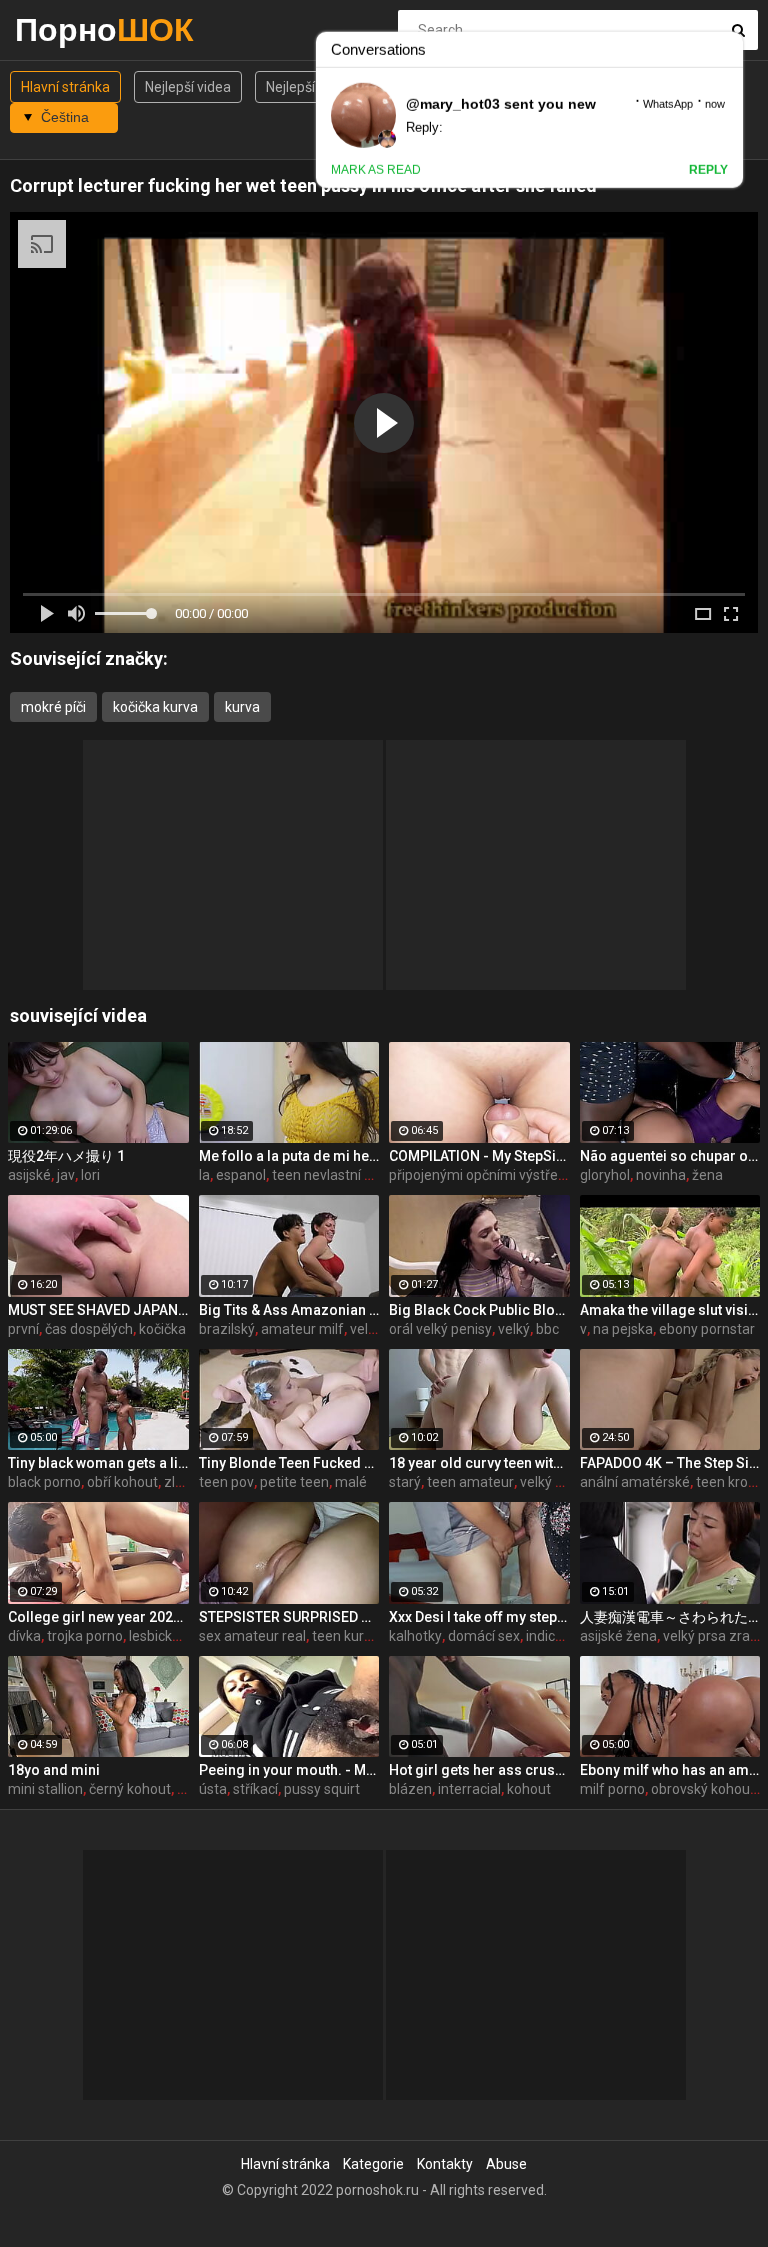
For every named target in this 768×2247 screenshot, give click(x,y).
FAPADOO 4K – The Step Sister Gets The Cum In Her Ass (670, 1463)
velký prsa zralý (711, 1636)
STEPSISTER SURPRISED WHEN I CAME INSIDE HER (289, 1617)
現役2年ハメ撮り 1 (66, 1156)
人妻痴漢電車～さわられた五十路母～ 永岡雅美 (670, 1617)
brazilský (227, 1329)
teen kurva (345, 1636)
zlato (180, 1482)
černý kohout (130, 1789)
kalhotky (415, 1636)
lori (90, 1175)
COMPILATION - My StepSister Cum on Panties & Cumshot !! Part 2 (479, 1156)
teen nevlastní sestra (338, 1175)
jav (66, 1175)
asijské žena (618, 1636)
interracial (469, 1789)
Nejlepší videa (188, 87)
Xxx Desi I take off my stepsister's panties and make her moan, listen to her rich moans (479, 1617)
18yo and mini (54, 1770)
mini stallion (45, 1789)
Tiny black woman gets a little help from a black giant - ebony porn (98, 1463)
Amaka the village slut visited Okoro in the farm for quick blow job (670, 1310)
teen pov (226, 1482)
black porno (44, 1482)
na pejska (623, 1329)
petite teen (294, 1482)
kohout (529, 1789)
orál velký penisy (440, 1329)
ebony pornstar (707, 1329)
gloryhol (605, 1175)
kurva (242, 707)
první (23, 1329)
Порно (67, 29)
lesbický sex (166, 1636)
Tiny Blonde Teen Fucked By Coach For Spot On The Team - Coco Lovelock (289, 1463)
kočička (162, 1329)
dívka (24, 1636)
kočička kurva (155, 707)
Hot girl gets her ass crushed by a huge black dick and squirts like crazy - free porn (479, 1770)
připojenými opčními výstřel (475, 1175)
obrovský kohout (703, 1789)
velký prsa (551, 1482)
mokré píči (53, 707)
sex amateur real (252, 1636)
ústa (213, 1789)
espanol (241, 1175)
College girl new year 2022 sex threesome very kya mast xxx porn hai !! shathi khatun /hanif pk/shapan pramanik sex (98, 1617)
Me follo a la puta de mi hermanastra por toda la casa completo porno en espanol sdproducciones (289, 1156)
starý (405, 1482)
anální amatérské (635, 1482)
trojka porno (85, 1636)
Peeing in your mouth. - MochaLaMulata (289, 1770)
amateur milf (302, 1329)
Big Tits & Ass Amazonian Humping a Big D (289, 1310)
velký (514, 1329)
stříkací (255, 1789)
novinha (661, 1175)
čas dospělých (89, 1329)
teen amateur (470, 1482)
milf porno (612, 1789)
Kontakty (445, 2164)
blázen (410, 1789)
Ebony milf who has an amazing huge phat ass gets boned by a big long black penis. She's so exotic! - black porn (670, 1770)
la (204, 1175)
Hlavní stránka (65, 87)
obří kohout (122, 1482)
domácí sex (484, 1636)
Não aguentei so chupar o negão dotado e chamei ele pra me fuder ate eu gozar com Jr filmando (670, 1156)
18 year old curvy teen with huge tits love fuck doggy (479, 1463)
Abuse (506, 2164)
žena (707, 1175)
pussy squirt (322, 1789)
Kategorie (373, 2164)
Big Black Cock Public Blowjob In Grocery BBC (479, 1310)
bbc (547, 1329)
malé (351, 1482)
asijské (29, 1175)
